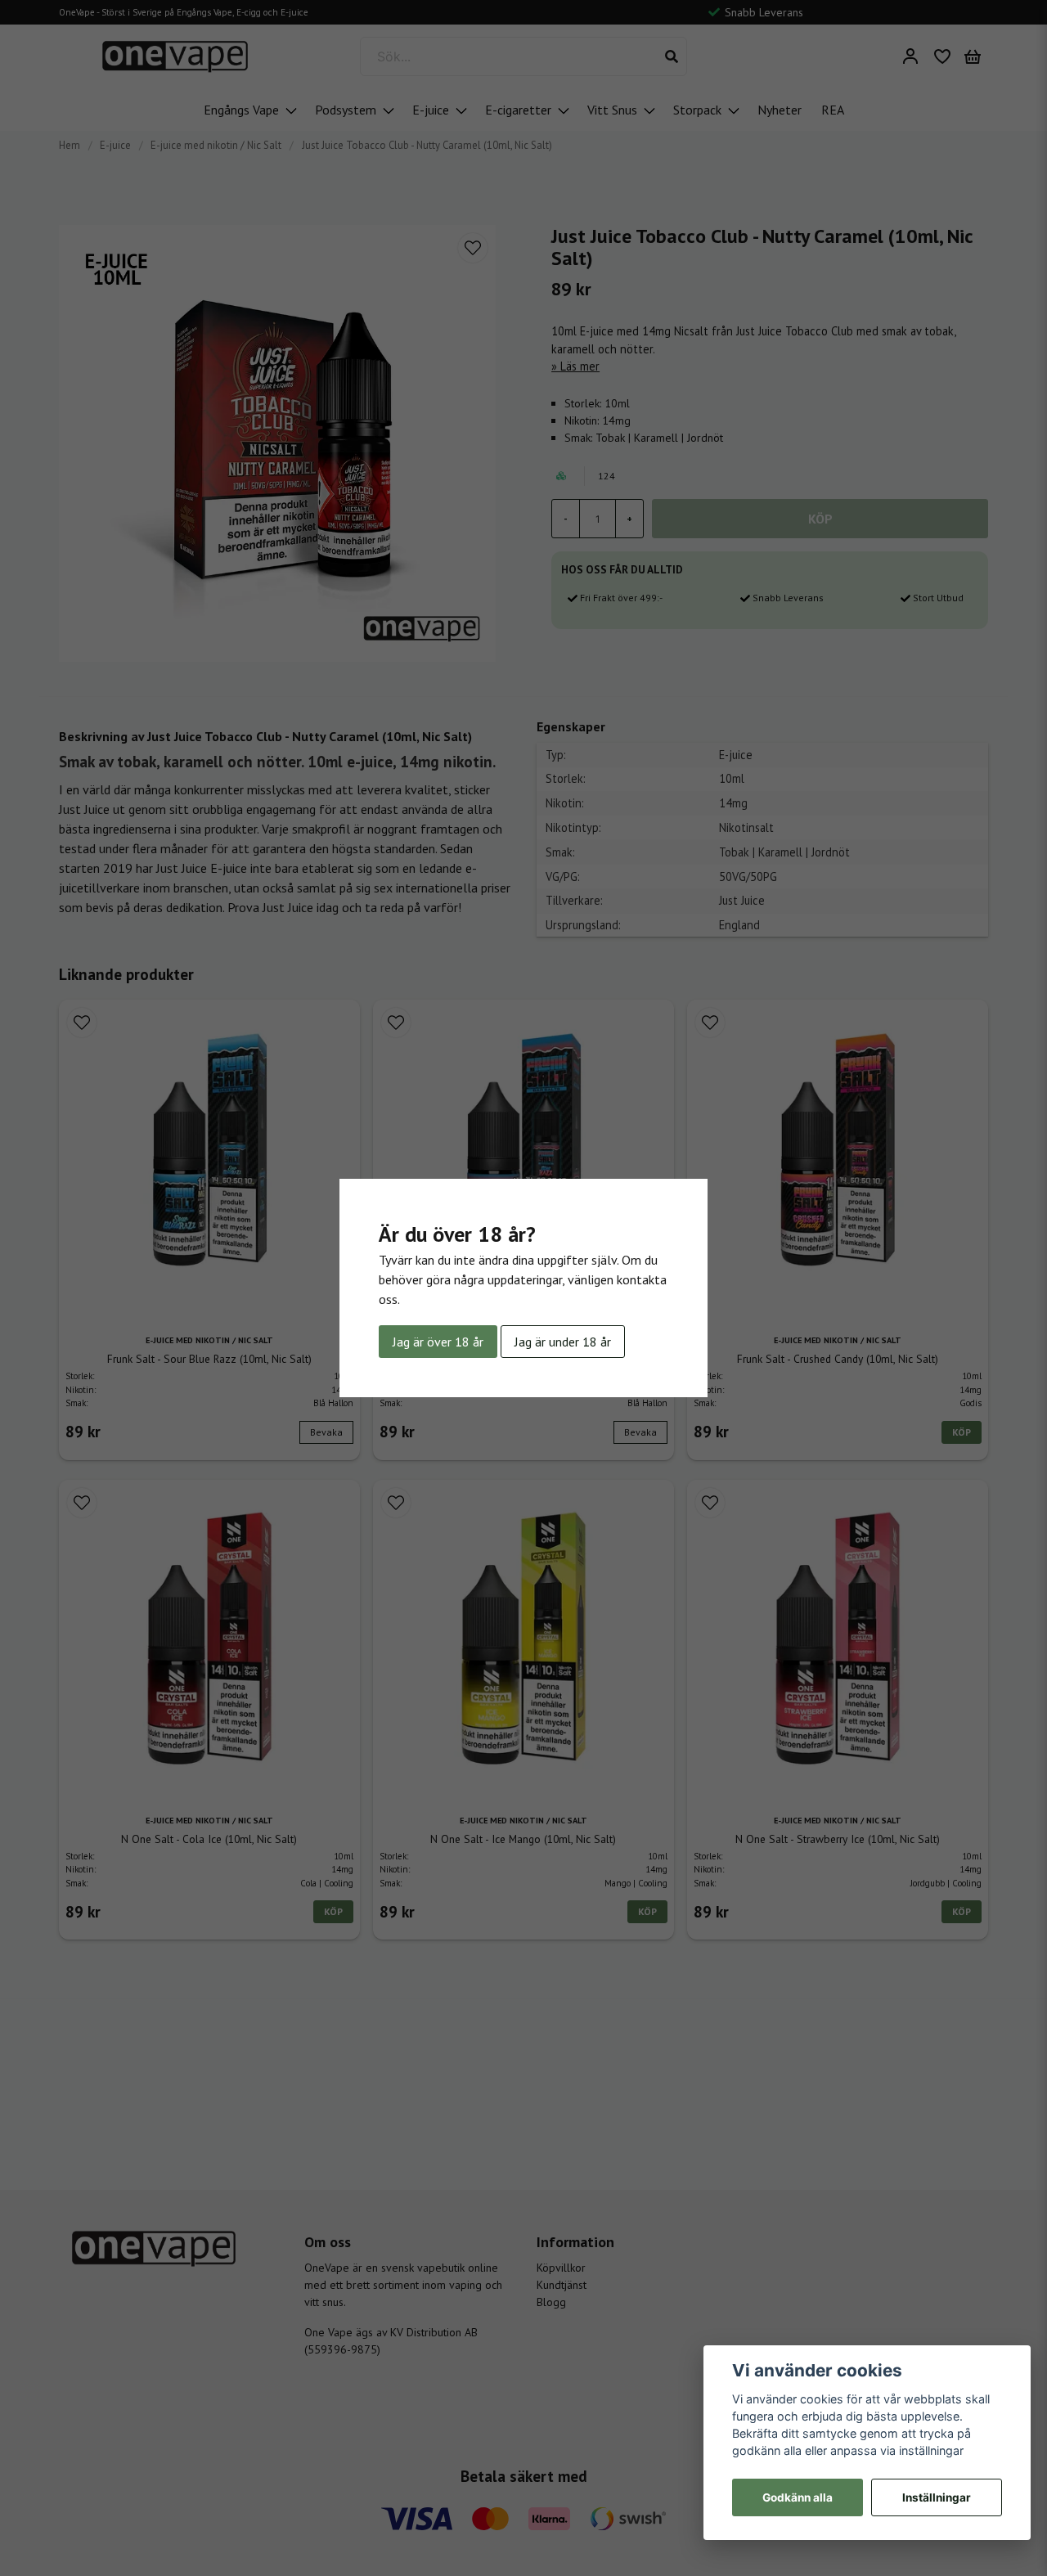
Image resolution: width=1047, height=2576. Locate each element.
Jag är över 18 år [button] (438, 1342)
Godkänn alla (798, 2497)
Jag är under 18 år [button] (563, 1342)
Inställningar (937, 2497)
